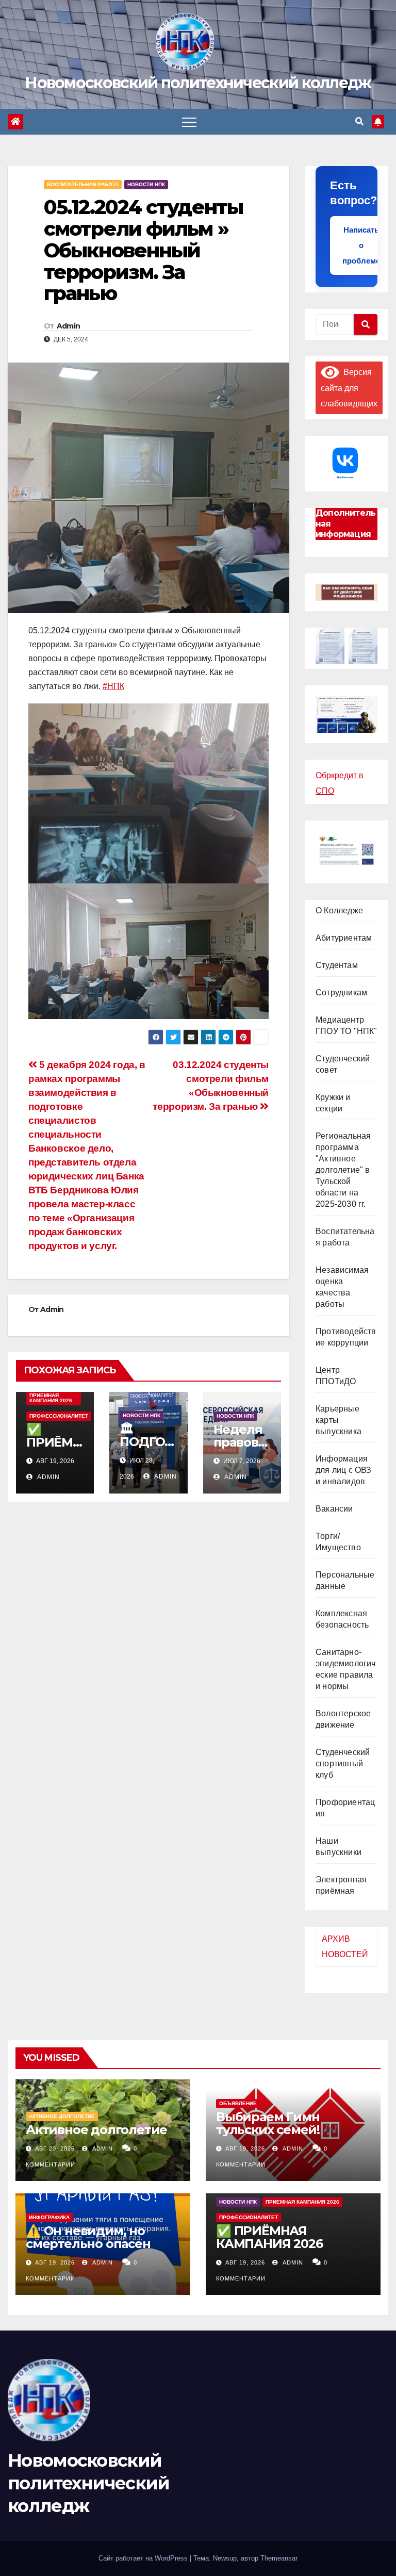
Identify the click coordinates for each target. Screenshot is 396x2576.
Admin (69, 326)
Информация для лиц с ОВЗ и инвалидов (344, 1470)
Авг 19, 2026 (245, 2148)
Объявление (238, 2103)
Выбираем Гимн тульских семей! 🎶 (277, 2123)
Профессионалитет (59, 1416)
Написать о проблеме (361, 245)
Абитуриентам (344, 938)
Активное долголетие (62, 2116)
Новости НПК (146, 184)
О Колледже (339, 910)
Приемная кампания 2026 (51, 1398)
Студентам (337, 965)
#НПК (113, 686)
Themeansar (279, 2558)
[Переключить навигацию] (189, 122)
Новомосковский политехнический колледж (198, 83)
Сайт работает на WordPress (144, 2558)
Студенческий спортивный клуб (343, 1763)
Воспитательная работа (83, 184)
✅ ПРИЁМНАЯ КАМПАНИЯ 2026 (269, 2237)
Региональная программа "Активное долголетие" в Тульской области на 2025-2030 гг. (343, 1170)
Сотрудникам (341, 992)
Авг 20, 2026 (55, 2148)
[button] (359, 121)
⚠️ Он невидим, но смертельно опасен (88, 2237)
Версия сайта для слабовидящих (349, 388)
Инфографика (49, 2217)
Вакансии (334, 1509)
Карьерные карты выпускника (339, 1420)
